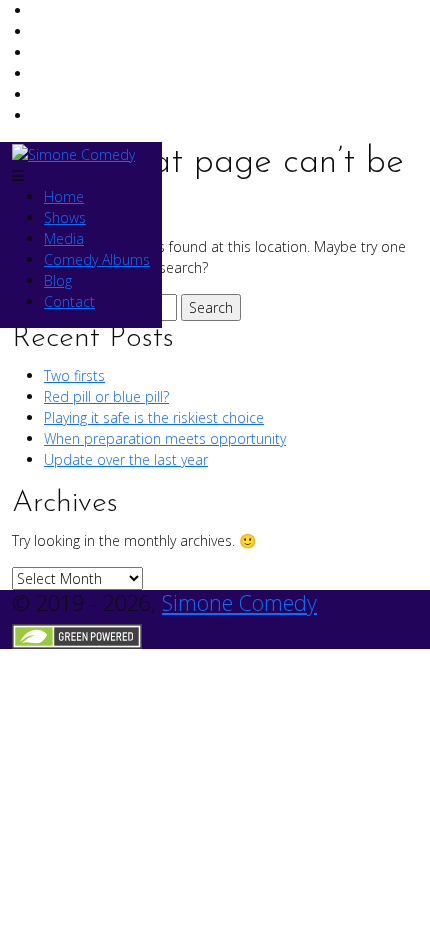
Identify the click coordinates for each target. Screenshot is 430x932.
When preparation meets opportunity (165, 438)
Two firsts (74, 375)
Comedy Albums (97, 259)
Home (64, 196)
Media (64, 238)
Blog (58, 280)
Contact (69, 301)
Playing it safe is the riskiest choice (154, 417)
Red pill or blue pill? (106, 396)
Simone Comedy (239, 602)
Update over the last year (126, 459)
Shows (65, 217)
